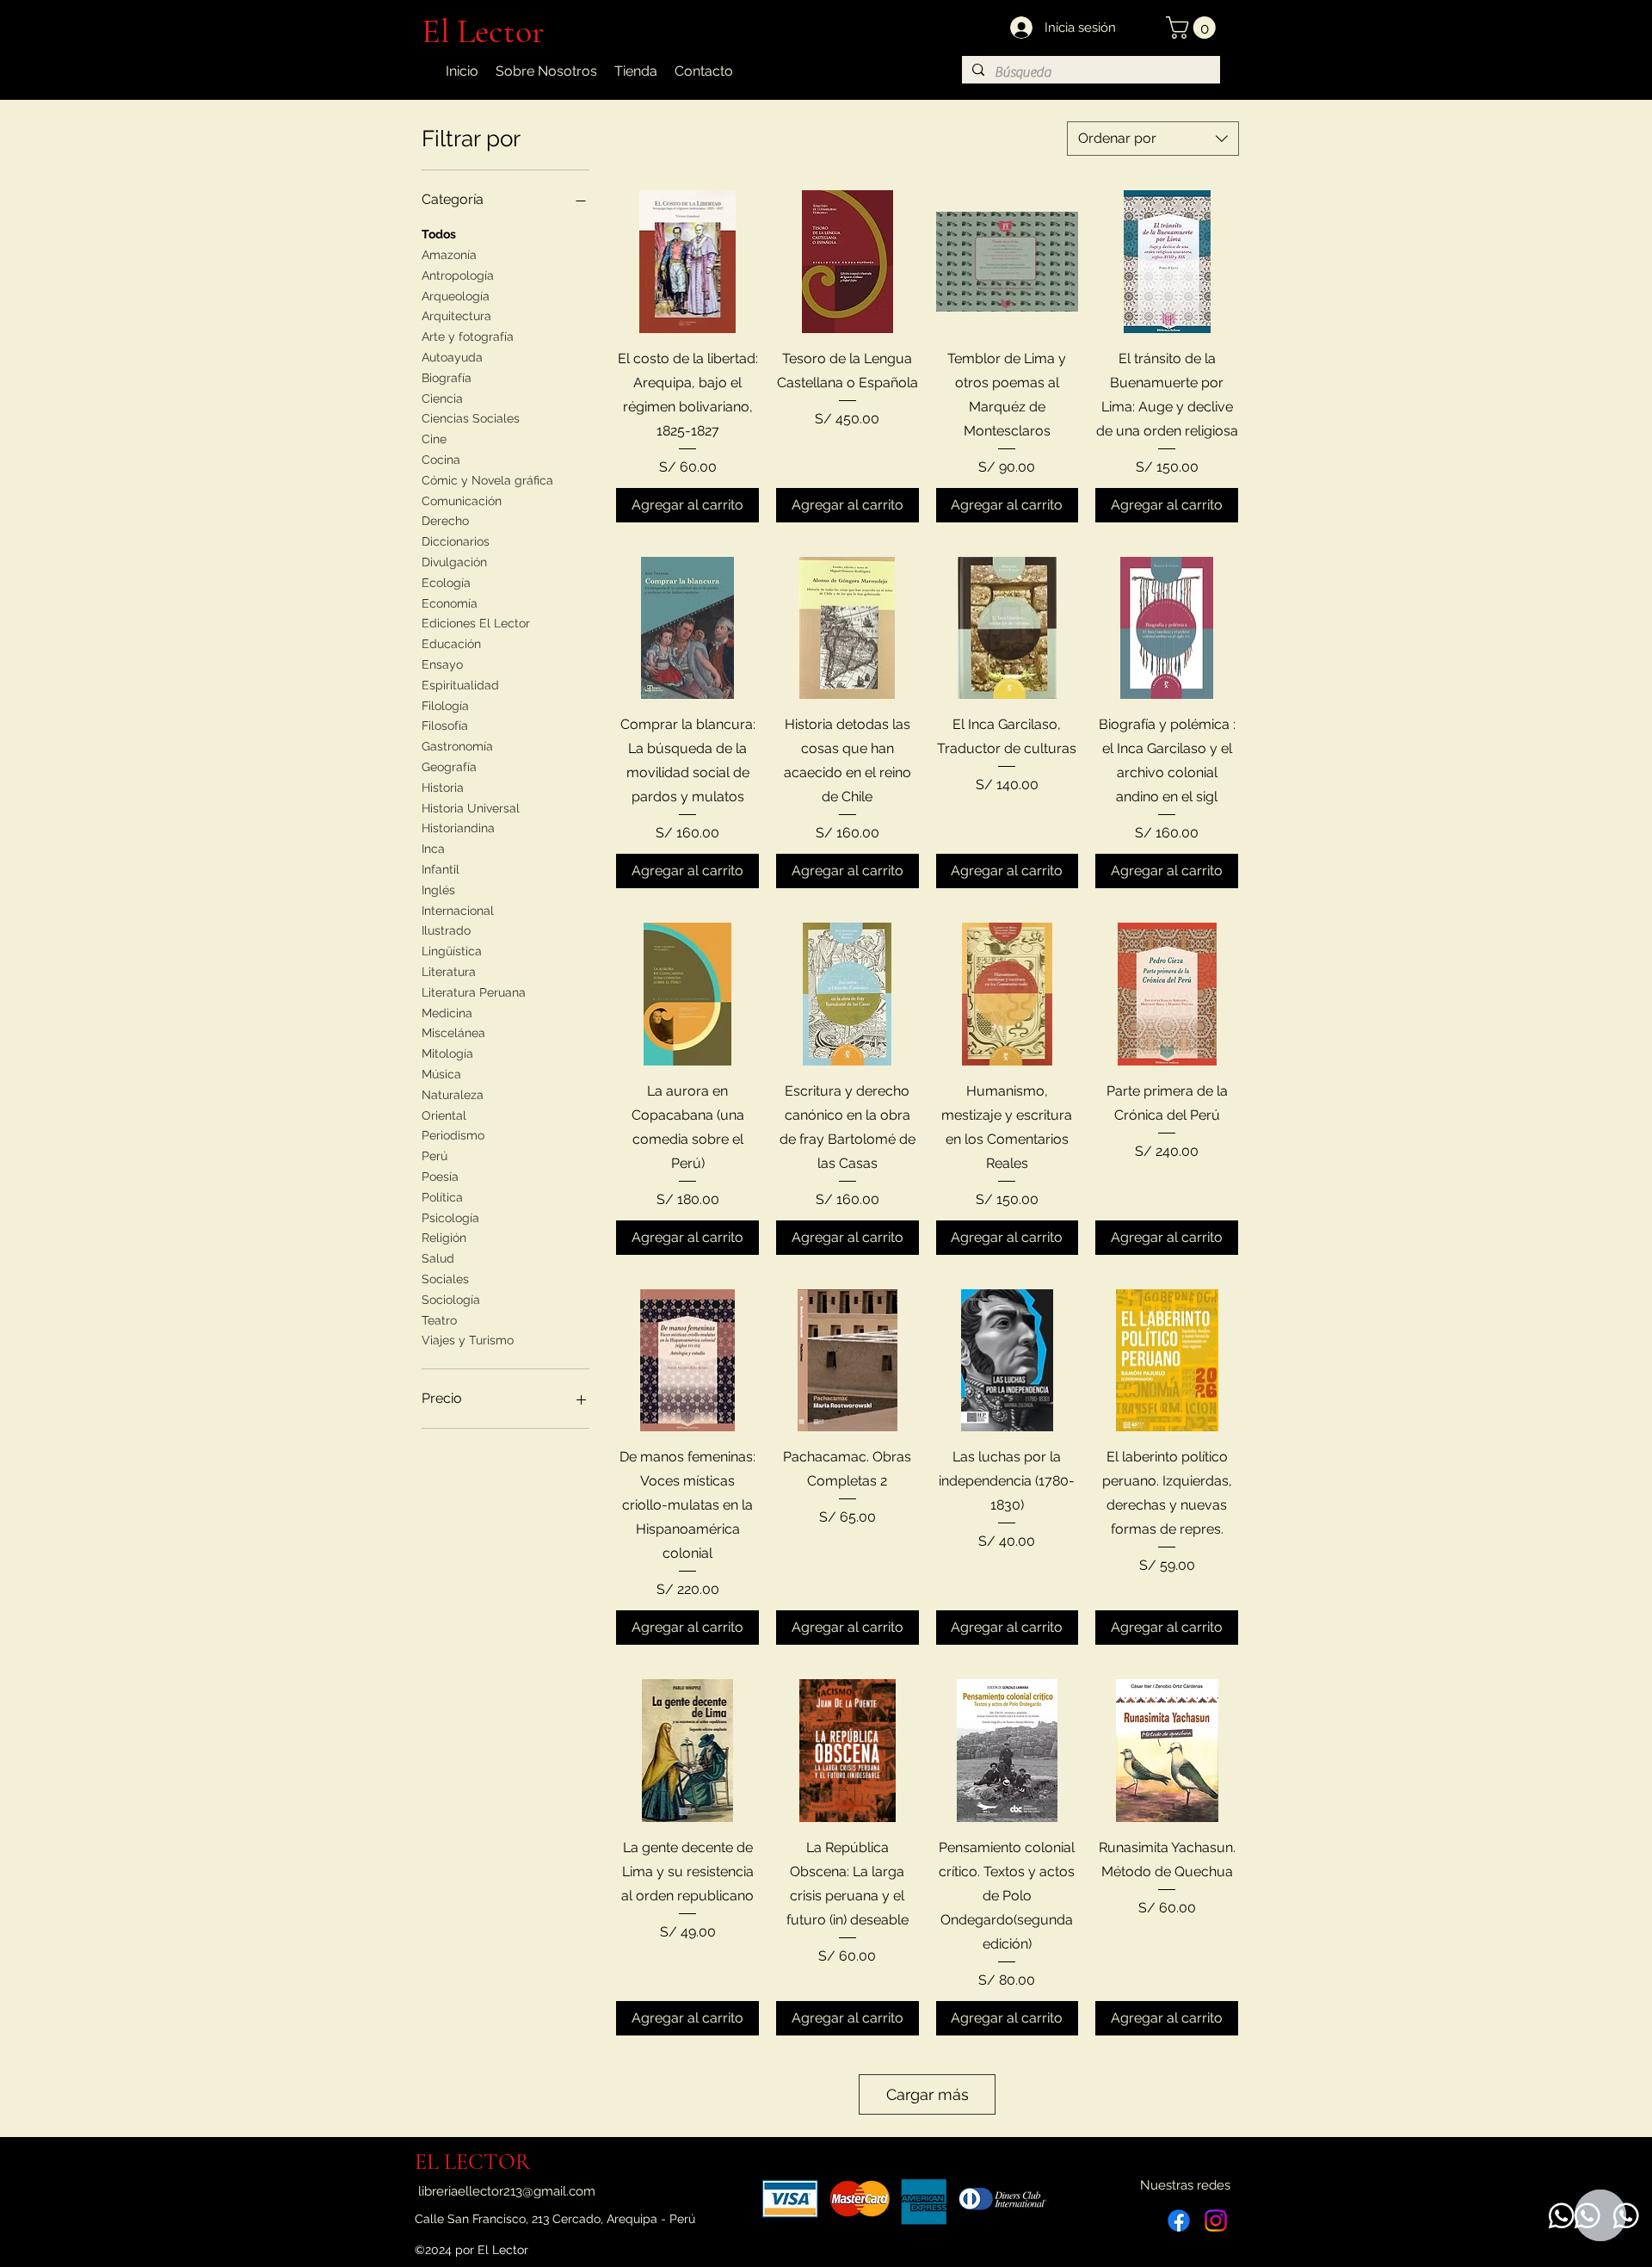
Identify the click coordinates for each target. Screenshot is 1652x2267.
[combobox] (1153, 139)
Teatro (439, 1320)
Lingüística (452, 951)
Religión (444, 1238)
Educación (451, 644)
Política (442, 1197)
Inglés (438, 890)
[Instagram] (1216, 2221)
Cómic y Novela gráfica (487, 480)
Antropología (458, 275)
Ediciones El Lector (476, 623)
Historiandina (458, 828)
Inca (433, 849)
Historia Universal (471, 808)
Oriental (444, 1115)
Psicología (450, 1218)
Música (441, 1074)
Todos (439, 234)
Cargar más (928, 2094)
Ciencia (442, 398)
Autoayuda (452, 357)
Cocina (441, 460)
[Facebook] (1179, 2221)
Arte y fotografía (468, 337)
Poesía (440, 1177)
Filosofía (445, 726)
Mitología (447, 1053)
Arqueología (456, 296)
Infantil (441, 869)
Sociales (445, 1279)
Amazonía (449, 255)
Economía (450, 603)
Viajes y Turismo (468, 1340)
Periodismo (453, 1135)
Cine (434, 439)
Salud (438, 1258)
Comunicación (462, 501)
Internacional (458, 911)
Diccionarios (456, 541)
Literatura (449, 972)
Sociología (451, 1300)
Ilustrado (446, 930)
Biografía (447, 378)
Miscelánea (453, 1033)
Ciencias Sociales (471, 418)
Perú (435, 1156)
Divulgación (454, 562)
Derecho (445, 521)
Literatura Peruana (474, 992)
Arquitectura (456, 316)
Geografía (449, 767)
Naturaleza (453, 1095)
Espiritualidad (460, 685)
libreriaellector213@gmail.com (507, 2191)
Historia (443, 788)
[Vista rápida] (687, 262)
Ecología (446, 583)
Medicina (447, 1013)
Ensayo (442, 664)
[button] (1193, 28)
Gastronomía (457, 746)
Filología (445, 706)
